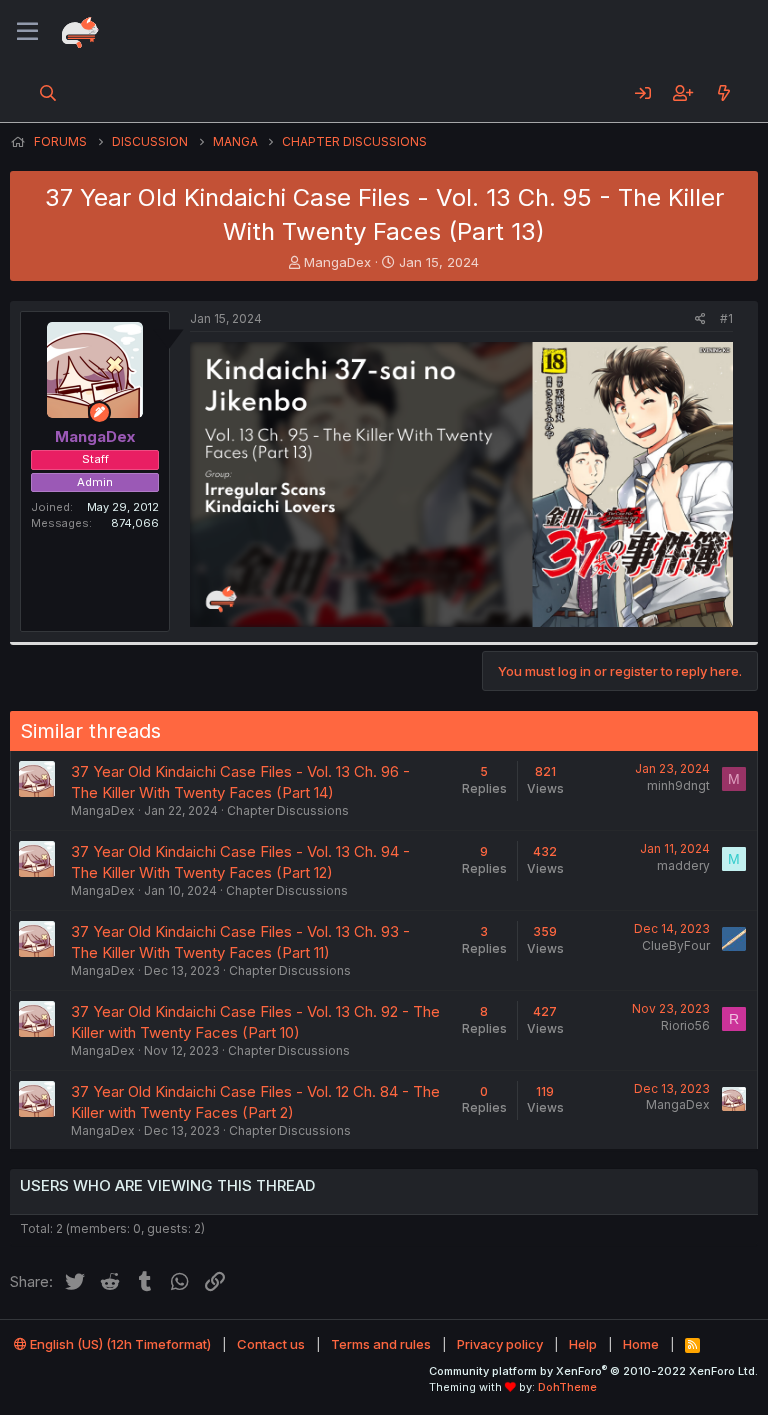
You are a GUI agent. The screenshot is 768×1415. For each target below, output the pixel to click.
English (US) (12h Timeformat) (119, 1344)
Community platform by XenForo (593, 1371)
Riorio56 (685, 1025)
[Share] (700, 319)
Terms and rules (381, 1344)
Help (583, 1344)
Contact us (271, 1344)
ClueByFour (676, 945)
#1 (726, 318)
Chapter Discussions (288, 810)
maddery (683, 865)
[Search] (48, 93)
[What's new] (723, 93)
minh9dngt (678, 785)
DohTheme (567, 1387)
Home (641, 1344)
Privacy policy (500, 1344)
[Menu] (27, 32)
